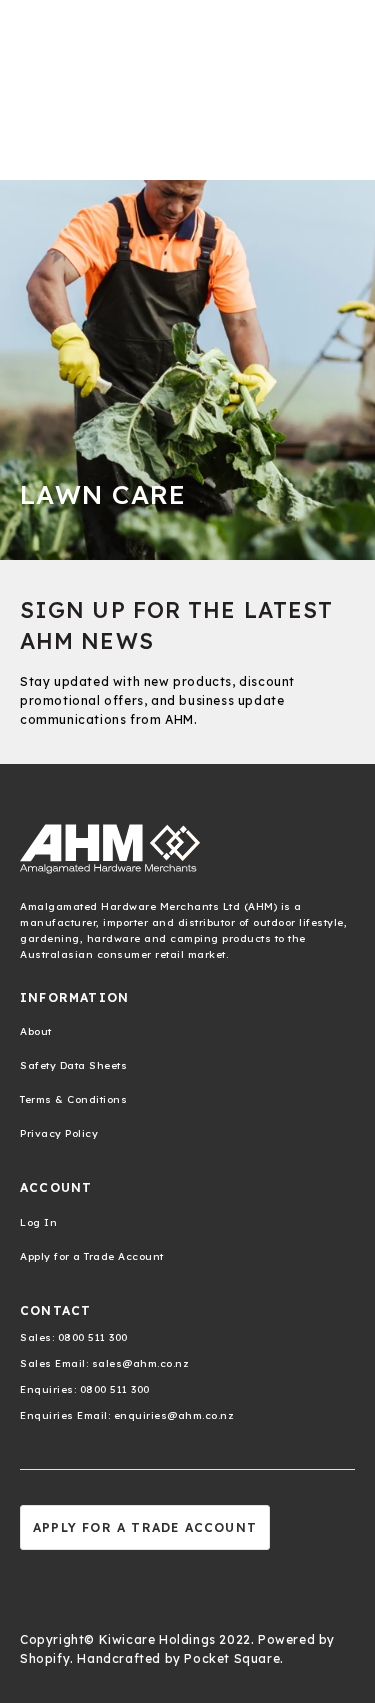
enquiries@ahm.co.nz (172, 1415)
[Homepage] (187, 849)
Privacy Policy (59, 1133)
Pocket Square (232, 1658)
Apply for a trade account (145, 1527)
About (36, 1031)
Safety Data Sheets (73, 1065)
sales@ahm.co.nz (138, 1363)
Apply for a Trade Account (92, 1256)
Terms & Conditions (73, 1099)
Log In (38, 1222)
